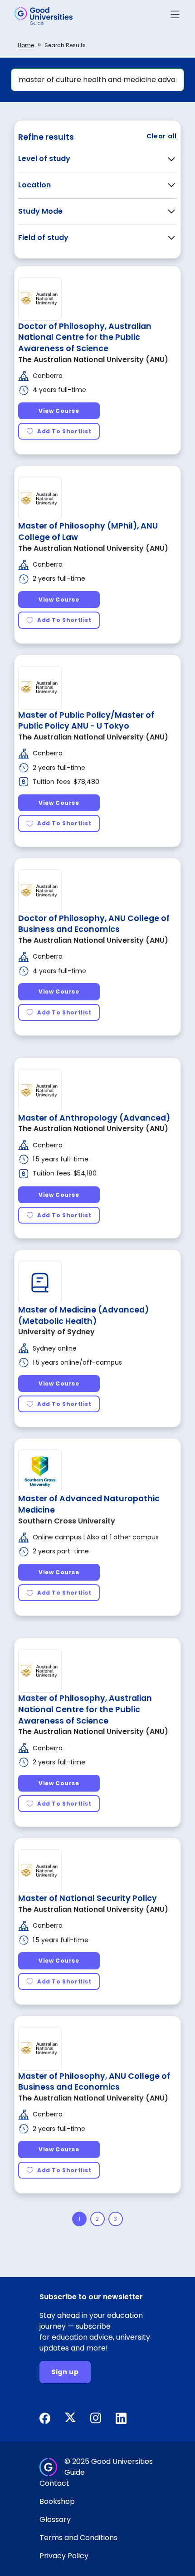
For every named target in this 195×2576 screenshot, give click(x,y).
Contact (54, 2483)
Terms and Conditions (78, 2538)
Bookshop (57, 2501)
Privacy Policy (64, 2556)
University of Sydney (56, 1332)
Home (26, 45)
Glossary (55, 2520)
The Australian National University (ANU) (93, 360)
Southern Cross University (67, 1521)
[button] (175, 16)
